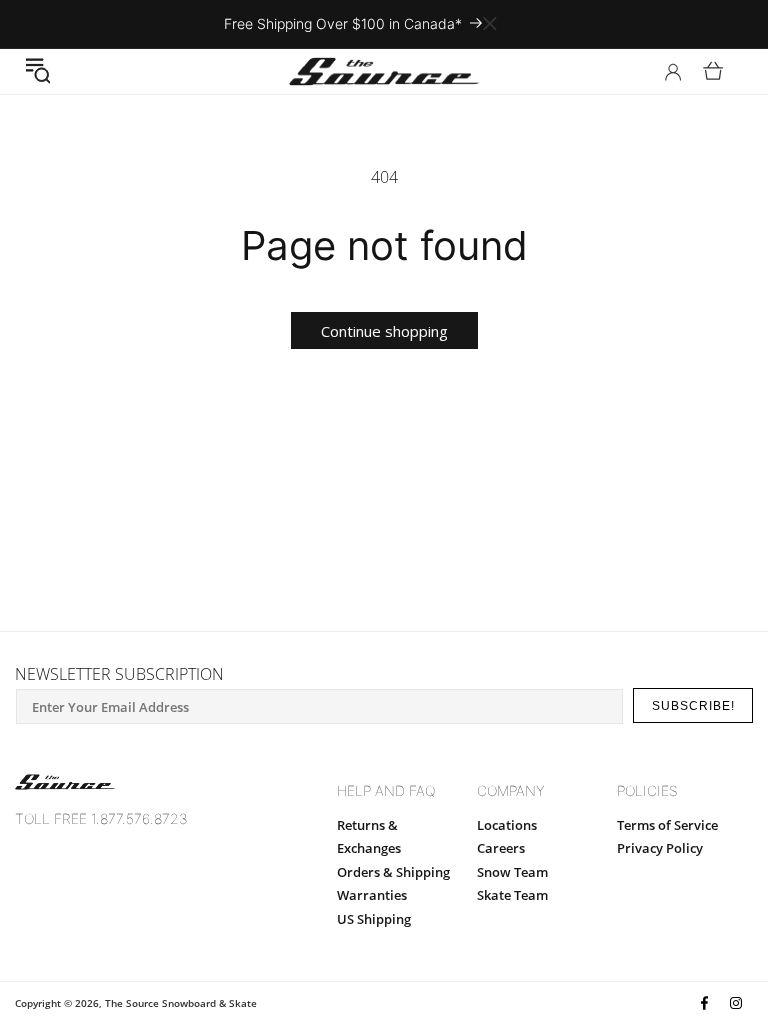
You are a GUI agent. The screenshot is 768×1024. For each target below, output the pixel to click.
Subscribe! (693, 706)
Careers (501, 848)
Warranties (372, 895)
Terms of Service (667, 825)
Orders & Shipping (393, 872)
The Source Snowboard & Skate (181, 1003)
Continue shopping (384, 331)
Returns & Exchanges (369, 836)
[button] (37, 71)
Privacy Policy (660, 848)
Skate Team (512, 895)
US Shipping (374, 919)
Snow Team (512, 872)
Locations (507, 825)
